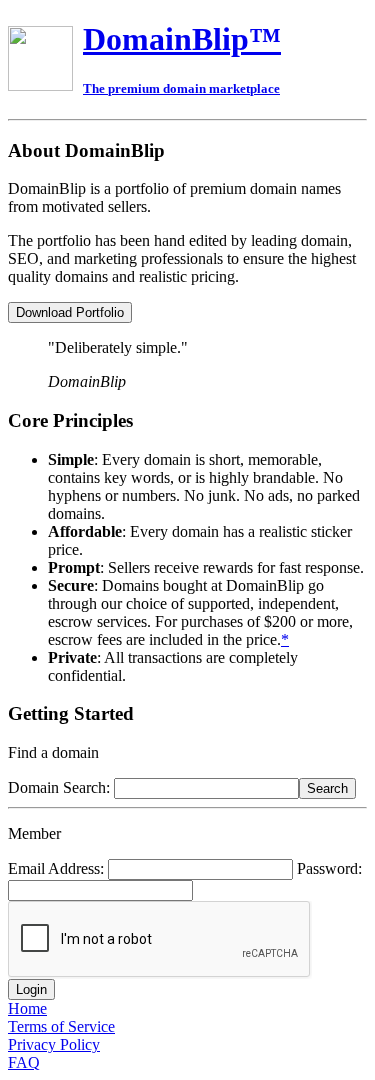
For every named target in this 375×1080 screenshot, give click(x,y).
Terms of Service (61, 1026)
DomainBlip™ (182, 39)
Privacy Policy (54, 1044)
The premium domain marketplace (181, 88)
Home (27, 1008)
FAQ (24, 1062)
